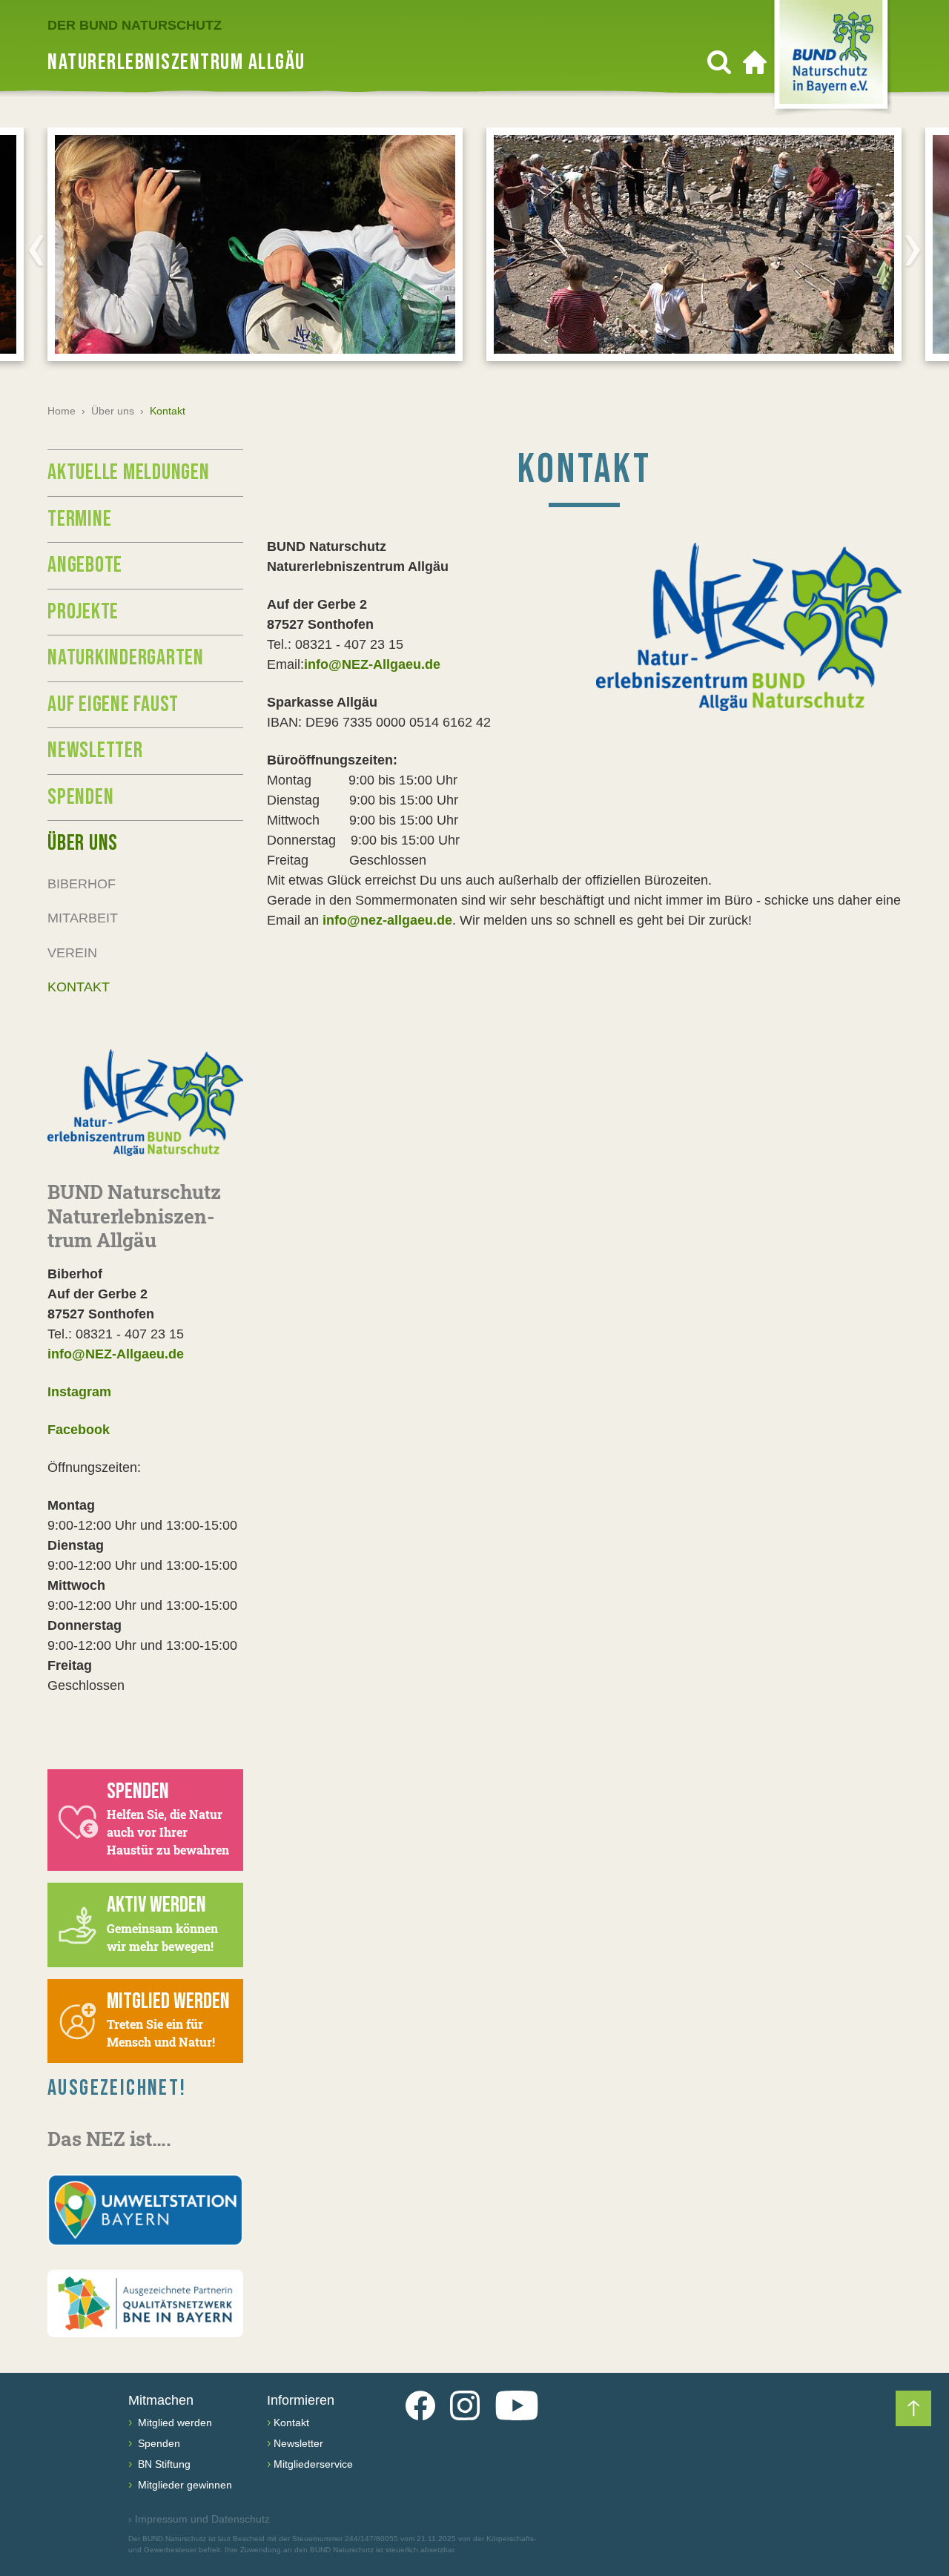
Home (62, 411)
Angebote (85, 565)
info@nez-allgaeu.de (387, 920)
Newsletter (95, 750)
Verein (72, 953)
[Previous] (36, 250)
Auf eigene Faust (113, 704)
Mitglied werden (173, 2423)
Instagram (79, 1392)
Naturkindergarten (126, 658)
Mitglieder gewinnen (183, 2485)
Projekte (83, 612)
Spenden (80, 797)
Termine (79, 519)
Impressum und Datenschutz (199, 2519)
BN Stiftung (163, 2464)
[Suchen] (719, 62)
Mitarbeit (83, 918)
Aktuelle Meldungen (129, 472)
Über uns (113, 411)
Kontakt (79, 987)
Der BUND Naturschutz (135, 25)
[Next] (913, 250)
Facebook (79, 1430)
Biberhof (82, 884)
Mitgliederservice (313, 2464)
